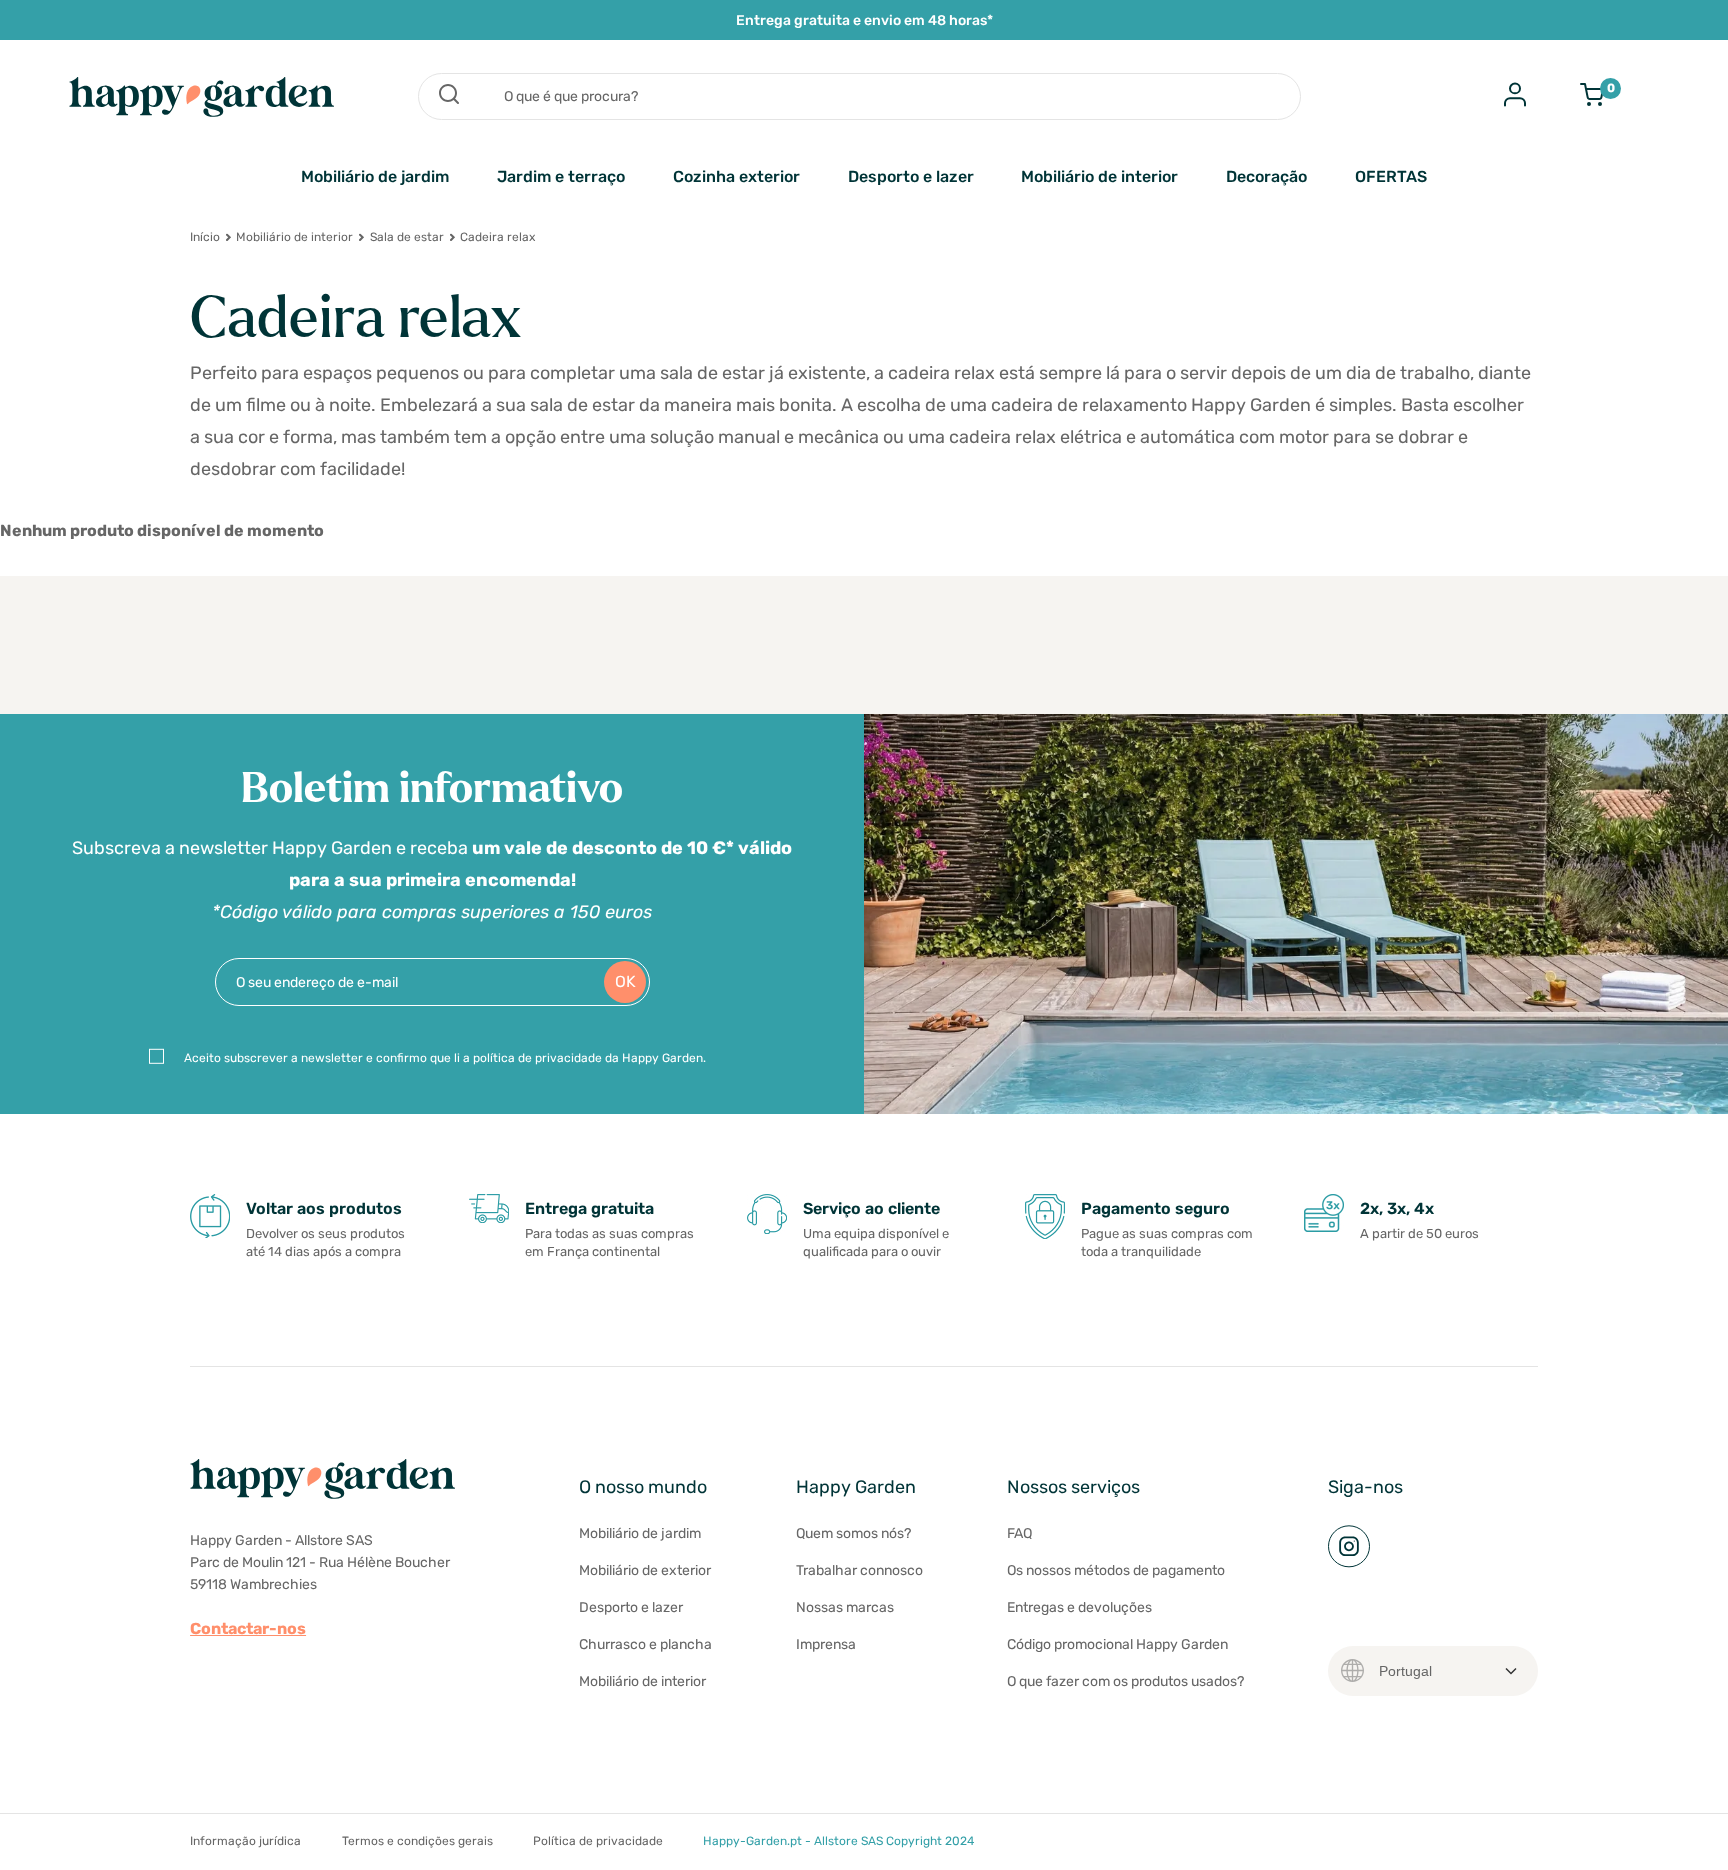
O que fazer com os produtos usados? (1125, 1681)
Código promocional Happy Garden (1117, 1644)
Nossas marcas (845, 1607)
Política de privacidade (598, 1841)
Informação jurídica (245, 1841)
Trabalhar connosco (859, 1570)
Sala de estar (407, 237)
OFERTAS (1391, 176)
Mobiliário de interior (1099, 176)
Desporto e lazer (911, 176)
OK (625, 981)
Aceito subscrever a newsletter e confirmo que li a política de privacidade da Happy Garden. (445, 1058)
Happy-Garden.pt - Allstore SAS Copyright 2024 (838, 1841)
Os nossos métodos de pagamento (1116, 1570)
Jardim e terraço (561, 176)
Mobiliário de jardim (375, 176)
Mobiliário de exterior (645, 1570)
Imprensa (826, 1644)
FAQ (1019, 1533)
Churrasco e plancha (645, 1644)
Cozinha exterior (736, 176)
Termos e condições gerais (417, 1841)
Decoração (1266, 176)
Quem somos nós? (853, 1533)
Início (205, 237)
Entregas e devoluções (1079, 1607)
